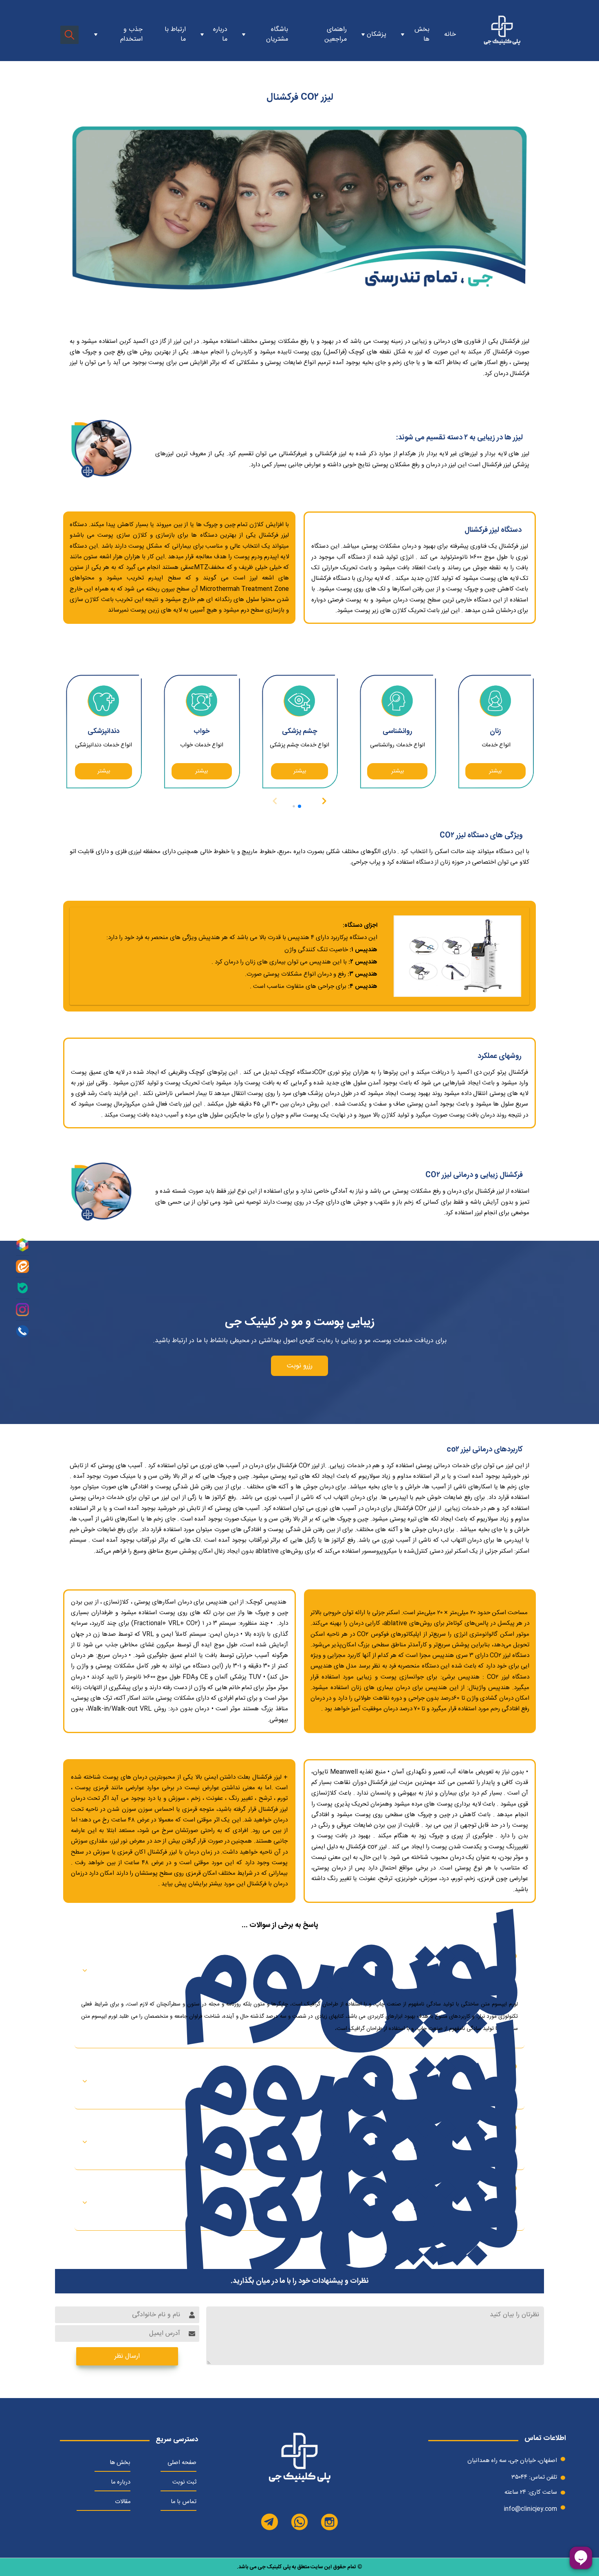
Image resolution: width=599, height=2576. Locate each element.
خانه (450, 35)
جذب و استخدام (131, 35)
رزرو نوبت (300, 1366)
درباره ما (220, 35)
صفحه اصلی (182, 2463)
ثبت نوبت (184, 2482)
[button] (324, 801)
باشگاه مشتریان (277, 35)
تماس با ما (184, 2502)
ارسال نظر (127, 2356)
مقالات (123, 2502)
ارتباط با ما (175, 35)
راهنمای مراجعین (336, 35)
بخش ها (120, 2463)
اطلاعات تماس (545, 2439)
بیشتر (495, 771)
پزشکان (377, 35)
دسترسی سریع (177, 2440)
